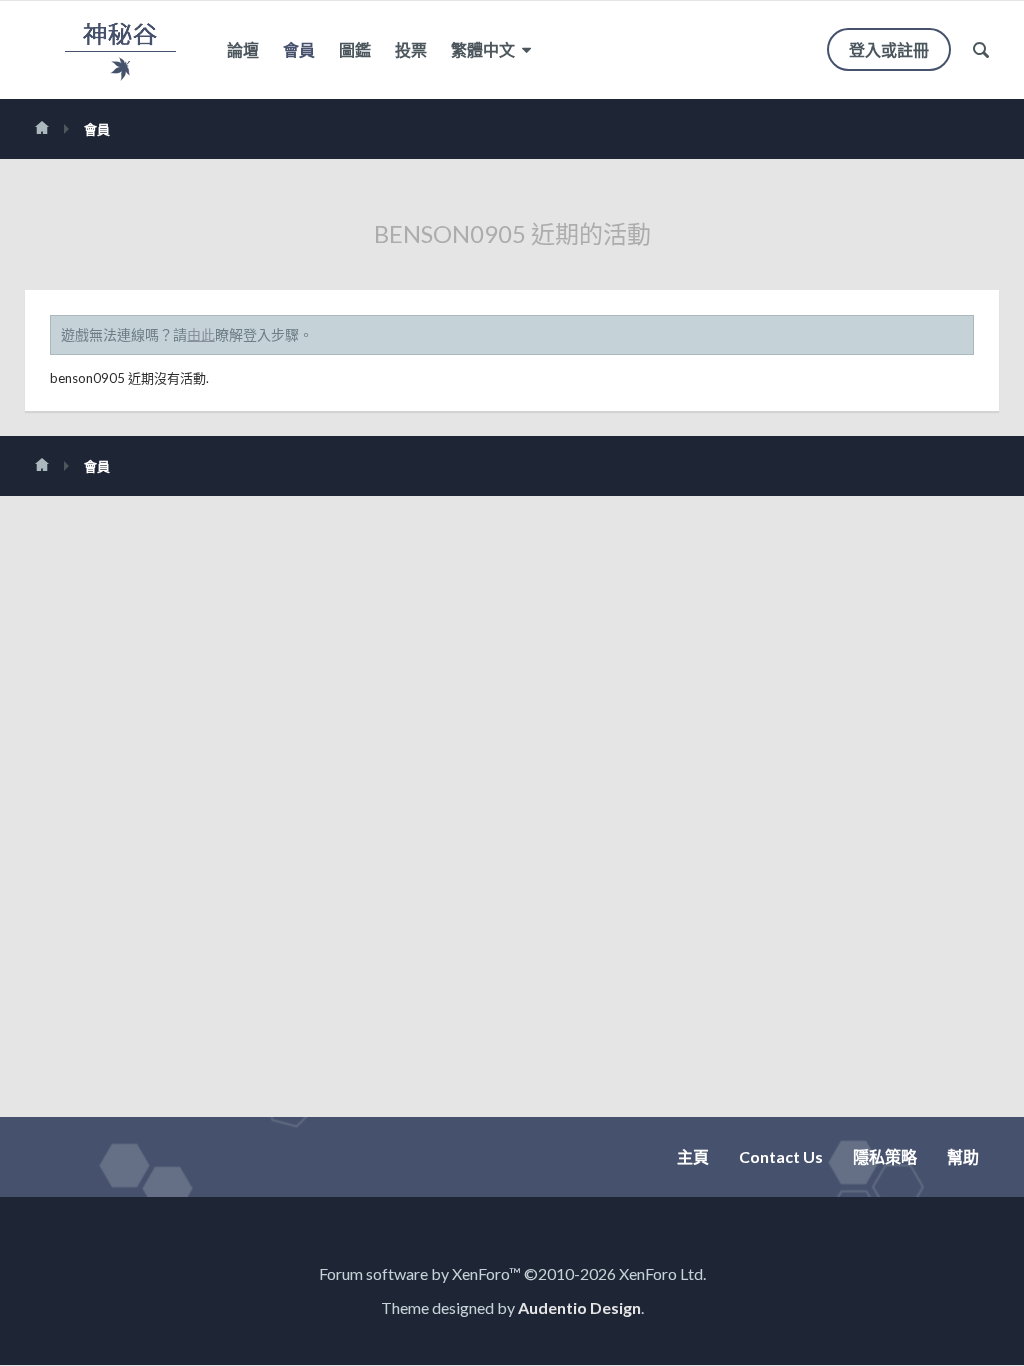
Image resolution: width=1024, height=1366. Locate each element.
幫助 (963, 1156)
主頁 (693, 1156)
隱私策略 (885, 1156)
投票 (411, 49)
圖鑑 (355, 49)
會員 (299, 49)
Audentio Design (579, 1307)
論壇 (243, 49)
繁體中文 (484, 49)
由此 (201, 334)
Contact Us (781, 1156)
